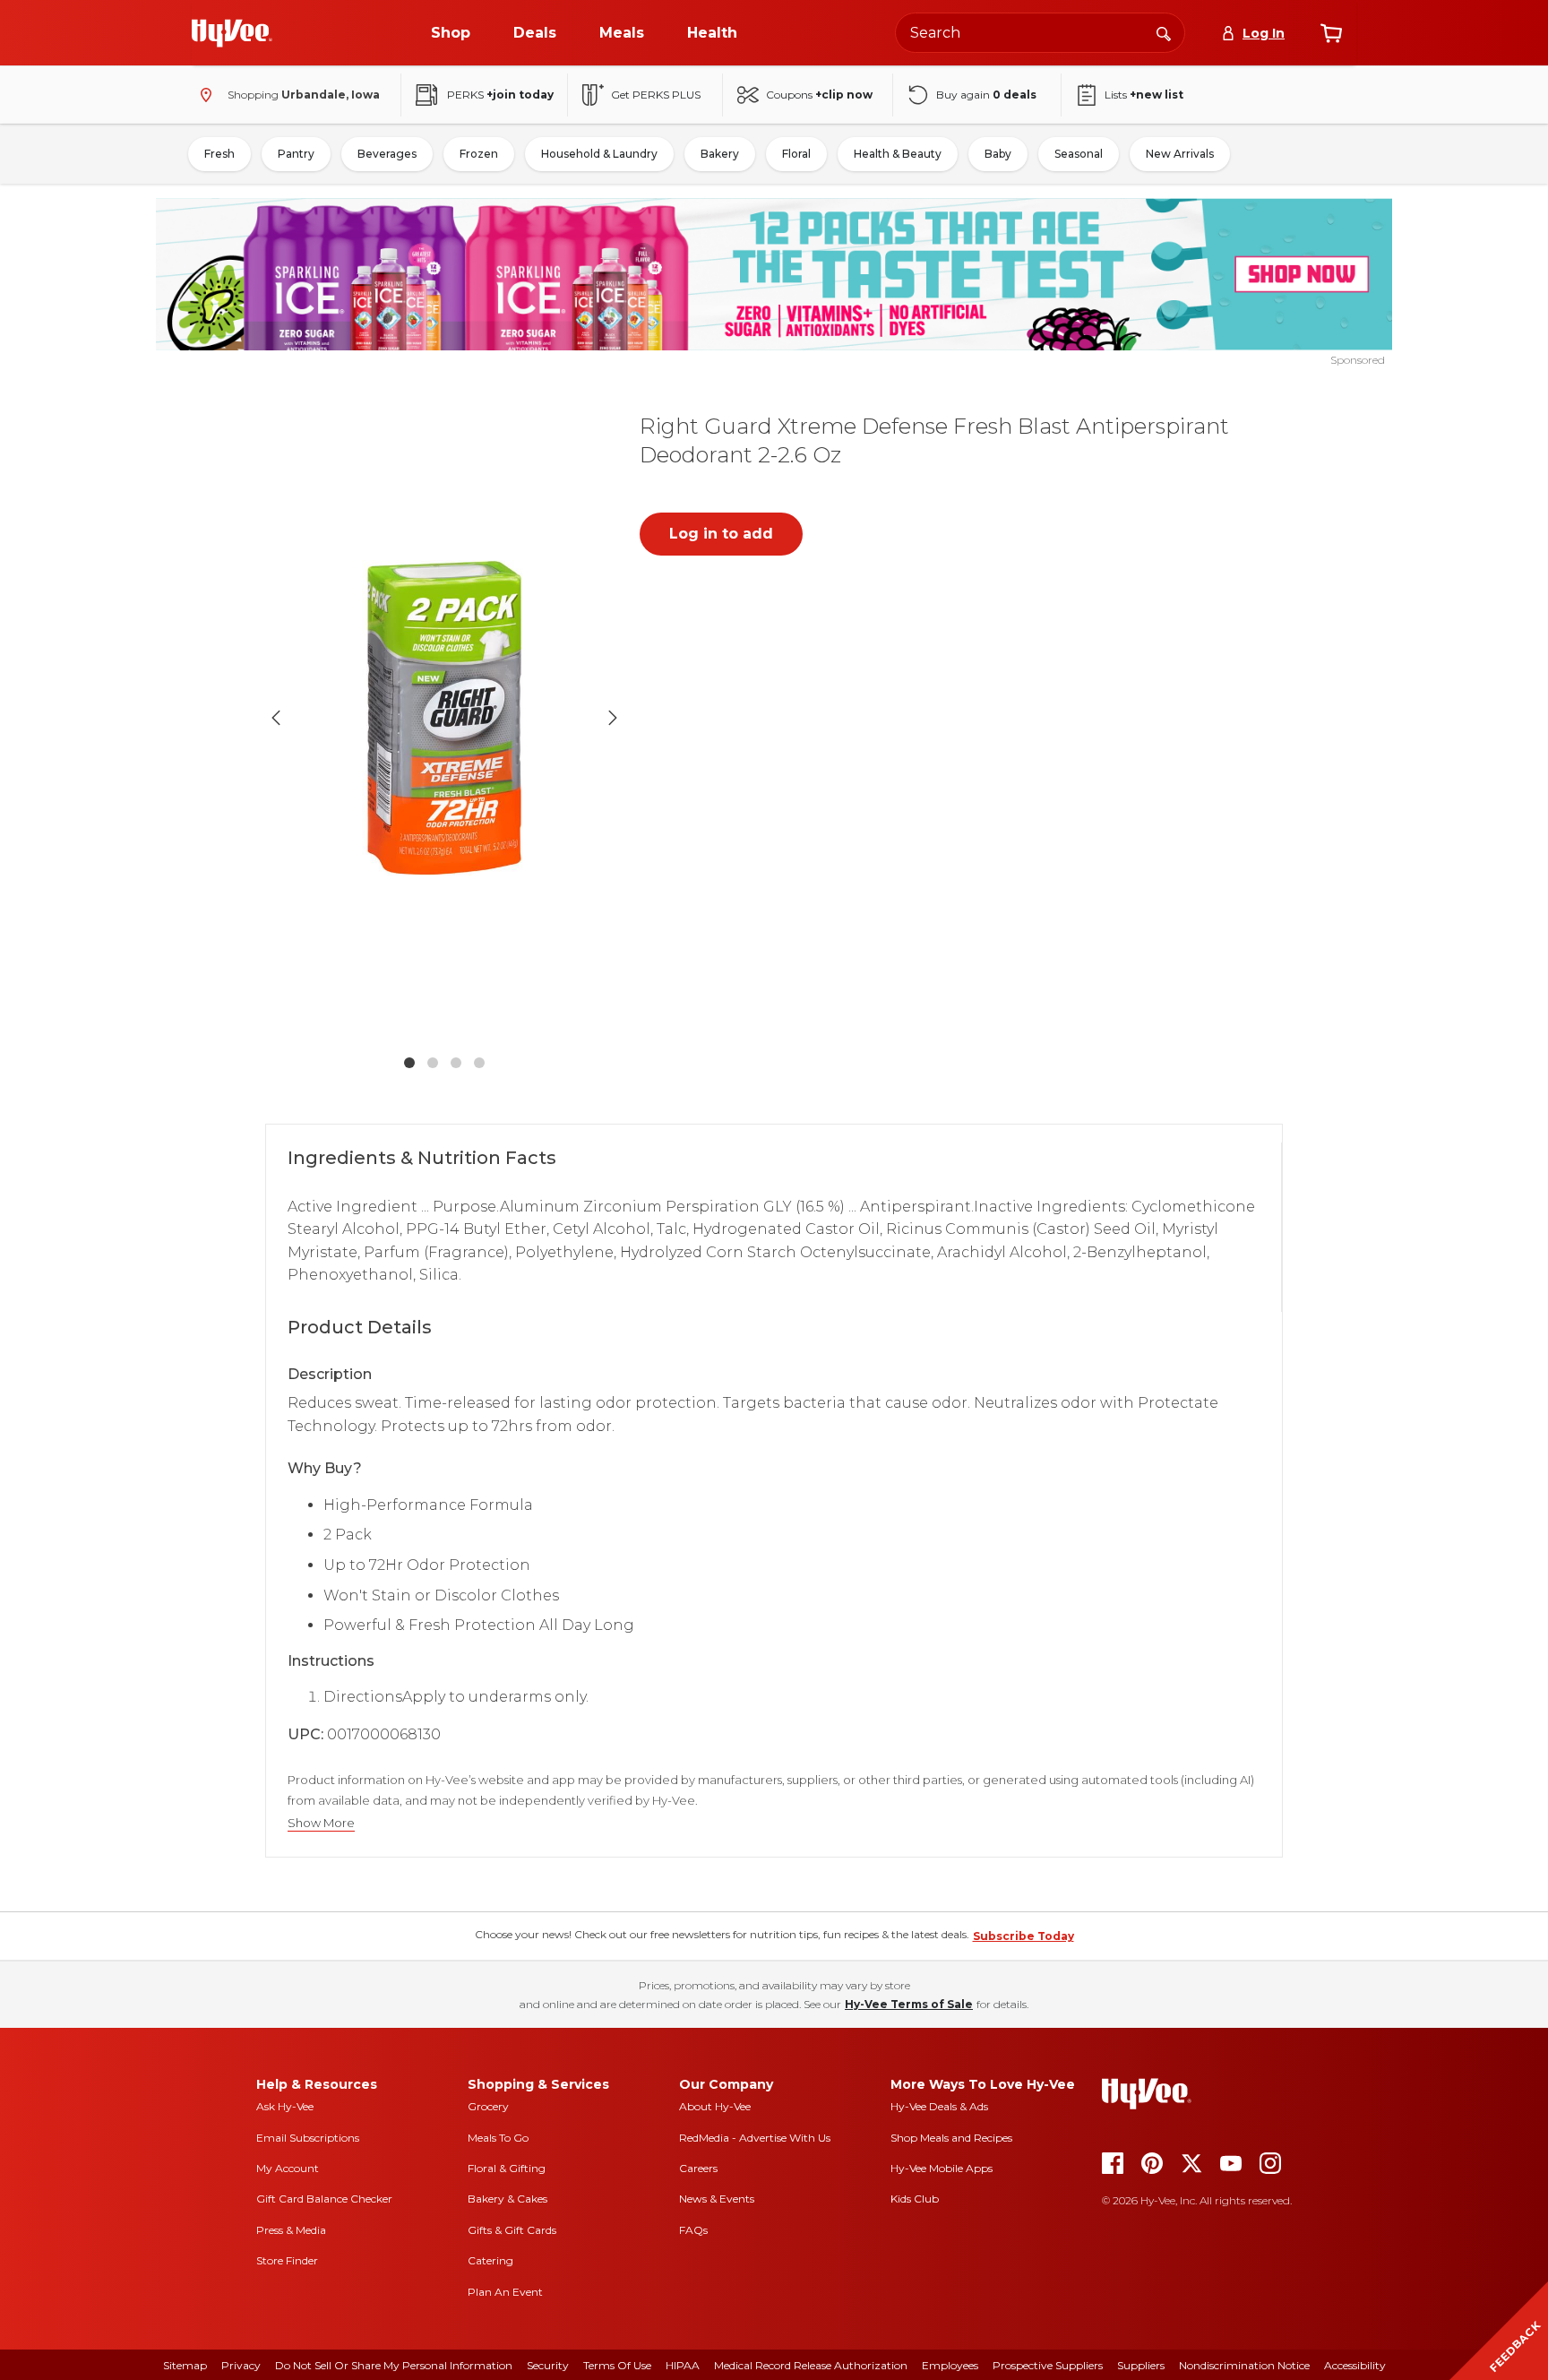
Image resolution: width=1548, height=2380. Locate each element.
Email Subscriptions (308, 2138)
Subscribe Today (1023, 1936)
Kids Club (915, 2199)
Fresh (219, 154)
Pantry (296, 154)
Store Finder (287, 2260)
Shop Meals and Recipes (951, 2138)
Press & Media (291, 2230)
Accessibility (1355, 2365)
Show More (321, 1823)
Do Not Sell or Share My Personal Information (394, 2365)
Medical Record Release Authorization (811, 2365)
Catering (490, 2260)
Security (548, 2365)
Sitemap (185, 2365)
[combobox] (1040, 33)
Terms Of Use (617, 2365)
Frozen (479, 154)
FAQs (693, 2230)
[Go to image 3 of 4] (456, 1063)
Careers (698, 2168)
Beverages (387, 154)
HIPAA (683, 2365)
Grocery (488, 2106)
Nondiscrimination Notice (1244, 2365)
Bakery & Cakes (507, 2199)
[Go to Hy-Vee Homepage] (232, 33)
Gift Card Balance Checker (324, 2199)
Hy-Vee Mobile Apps (942, 2168)
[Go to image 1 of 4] (409, 1063)
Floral (796, 154)
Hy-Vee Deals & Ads (939, 2106)
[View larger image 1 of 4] (444, 718)
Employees (950, 2365)
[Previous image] (276, 718)
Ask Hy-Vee (285, 2106)
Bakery (720, 154)
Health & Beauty (898, 154)
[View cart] (1331, 33)
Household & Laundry (599, 154)
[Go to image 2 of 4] (433, 1063)
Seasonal (1079, 154)
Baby (998, 154)
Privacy (241, 2365)
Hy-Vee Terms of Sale (909, 2004)
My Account (288, 2168)
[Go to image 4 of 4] (479, 1063)
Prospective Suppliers (1048, 2365)
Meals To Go (498, 2138)
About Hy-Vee (715, 2106)
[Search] (1164, 32)
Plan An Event (505, 2292)
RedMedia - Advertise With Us (755, 2138)
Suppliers (1141, 2365)
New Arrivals (1180, 154)
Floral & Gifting (507, 2168)
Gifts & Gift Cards (512, 2230)
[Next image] (613, 718)
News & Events (717, 2199)
